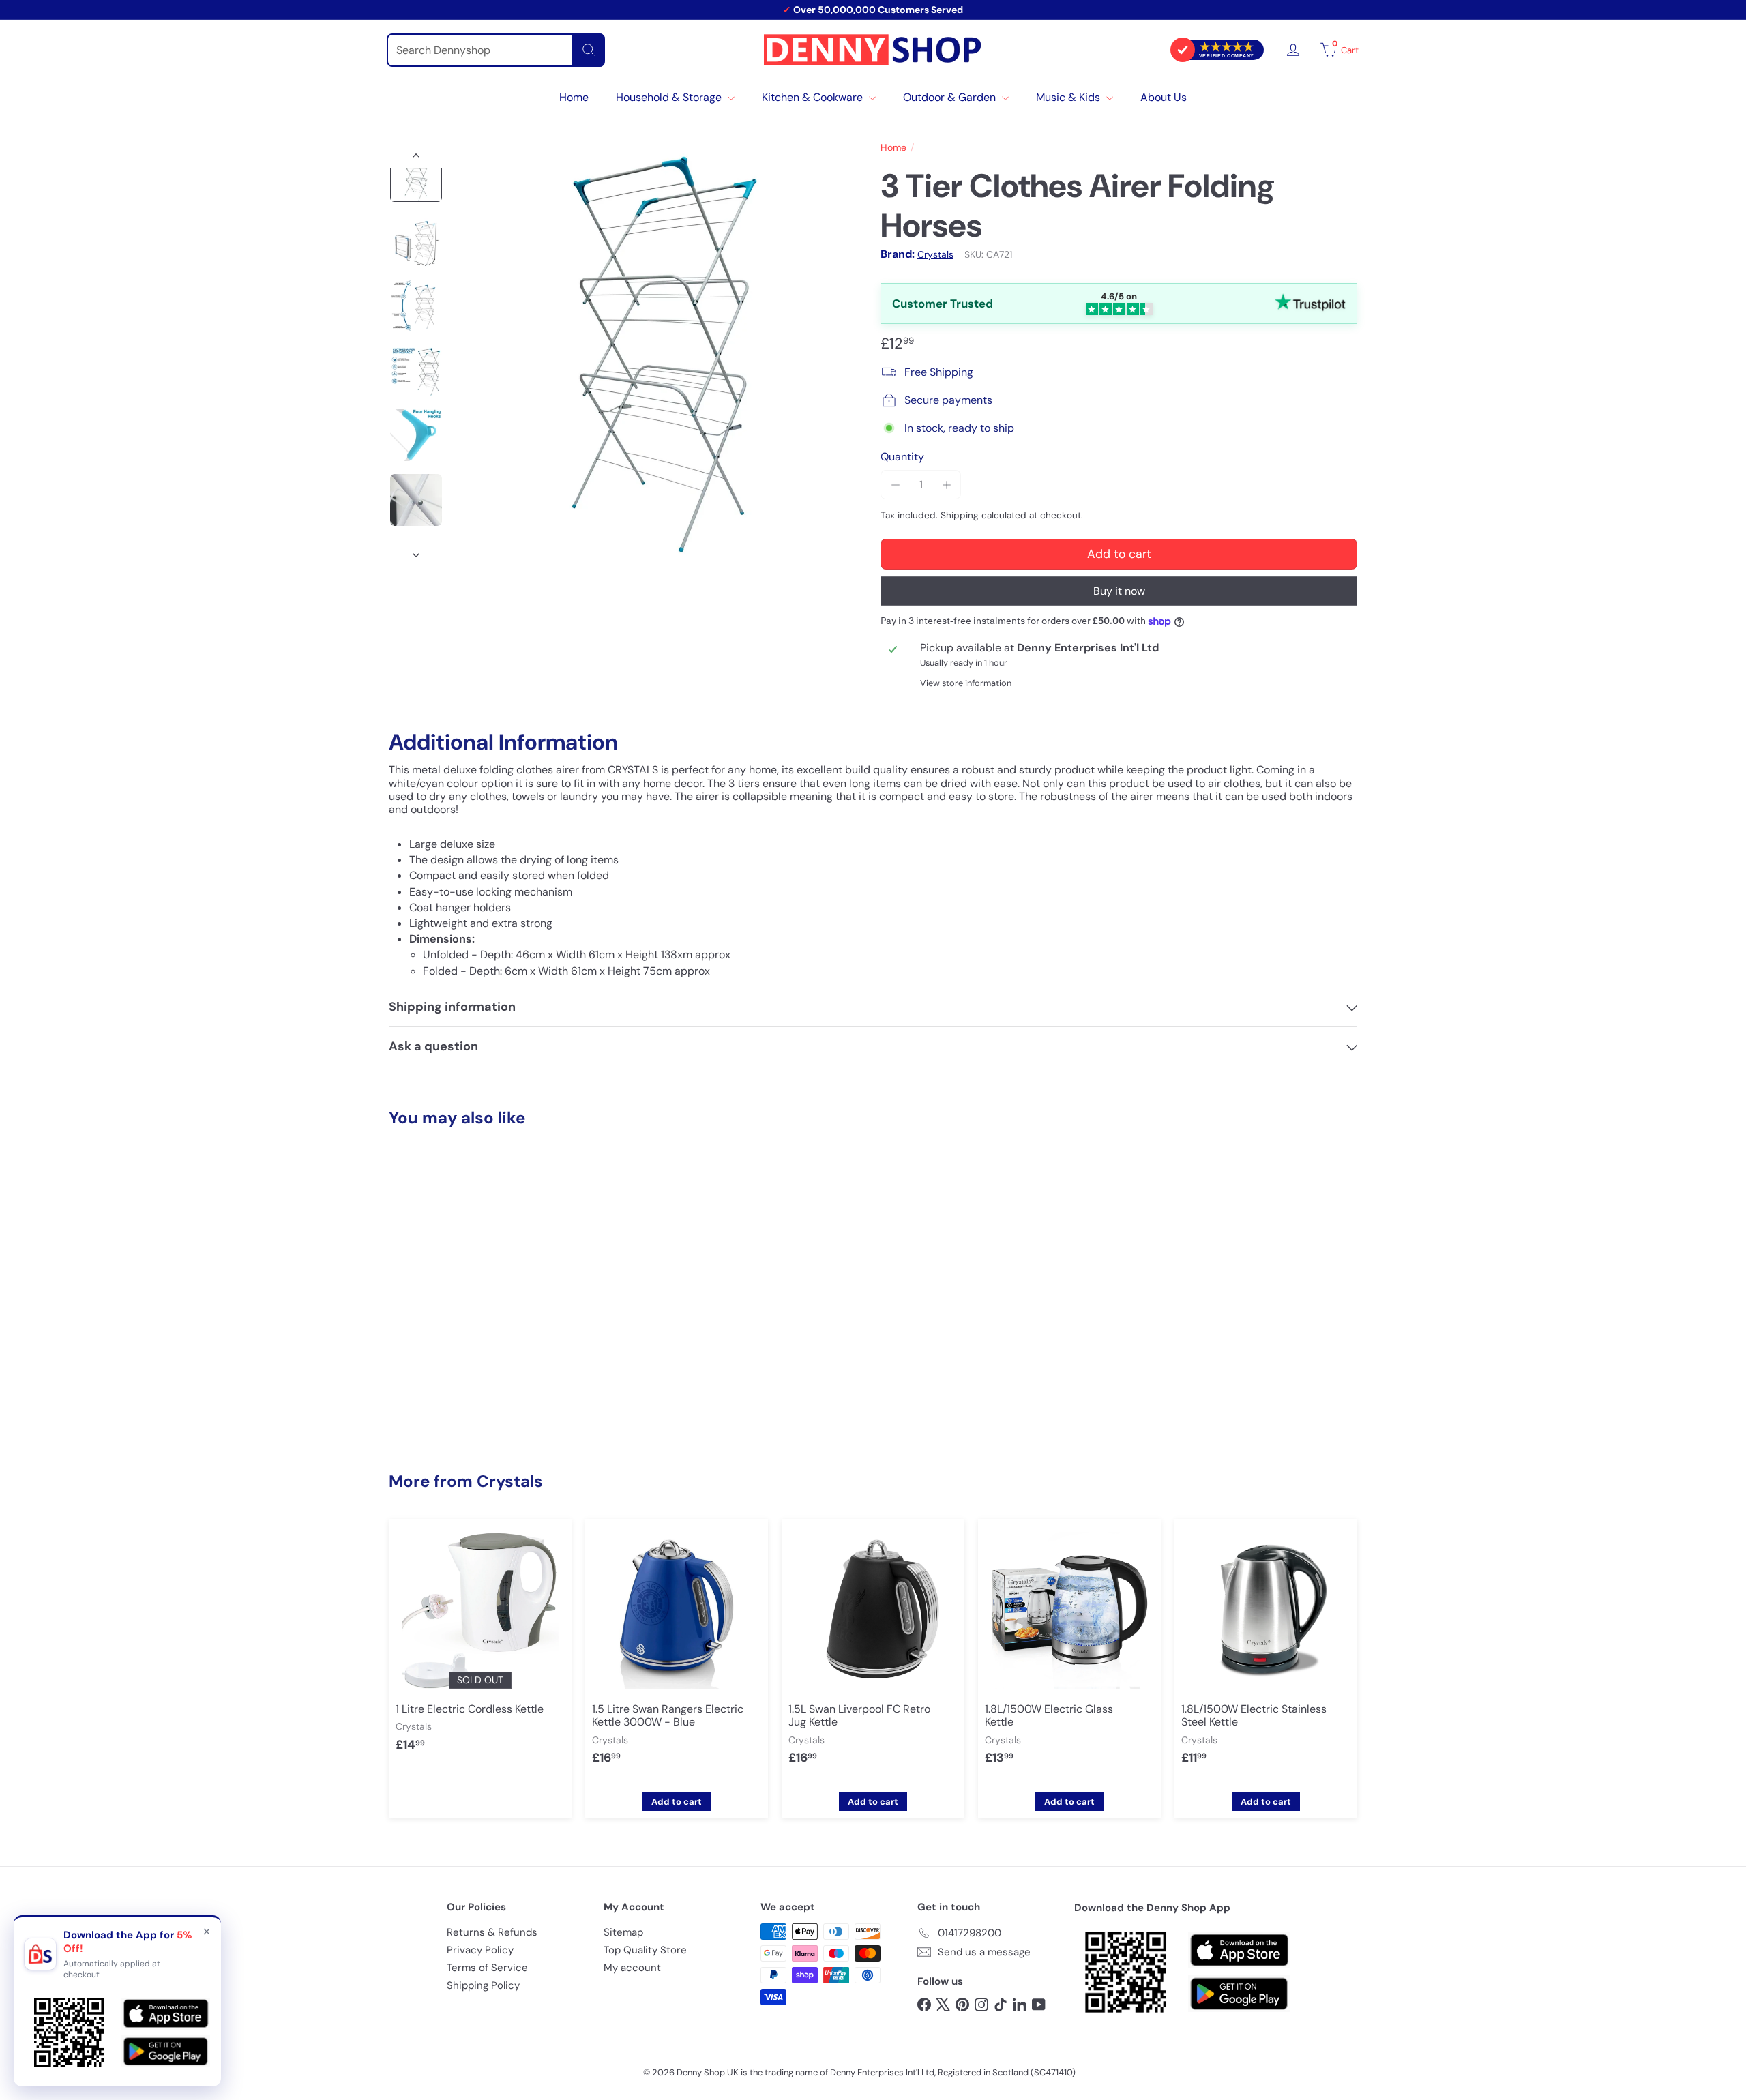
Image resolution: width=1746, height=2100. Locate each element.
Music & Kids (1069, 97)
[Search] (589, 50)
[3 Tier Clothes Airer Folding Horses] (464, 1274)
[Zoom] (660, 355)
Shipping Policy (483, 1985)
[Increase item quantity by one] (946, 485)
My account (632, 1968)
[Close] (207, 1932)
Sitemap (623, 1932)
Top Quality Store (645, 1950)
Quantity (902, 457)
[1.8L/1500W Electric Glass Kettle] (1069, 1653)
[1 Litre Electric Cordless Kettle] (480, 1646)
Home (574, 97)
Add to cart (464, 1407)
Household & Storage (670, 97)
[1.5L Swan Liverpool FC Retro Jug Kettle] (873, 1653)
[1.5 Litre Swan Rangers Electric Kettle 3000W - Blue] (677, 1653)
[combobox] (496, 50)
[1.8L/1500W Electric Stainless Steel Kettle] (1266, 1653)
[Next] (416, 551)
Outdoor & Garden (951, 97)
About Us (1164, 97)
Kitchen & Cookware (814, 97)
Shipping (960, 515)
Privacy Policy (480, 1950)
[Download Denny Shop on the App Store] (1239, 1951)
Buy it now (1119, 591)
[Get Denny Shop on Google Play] (1239, 1994)
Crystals (510, 1481)
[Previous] (416, 158)
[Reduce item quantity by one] (895, 485)
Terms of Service (487, 1968)
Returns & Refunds (492, 1932)
